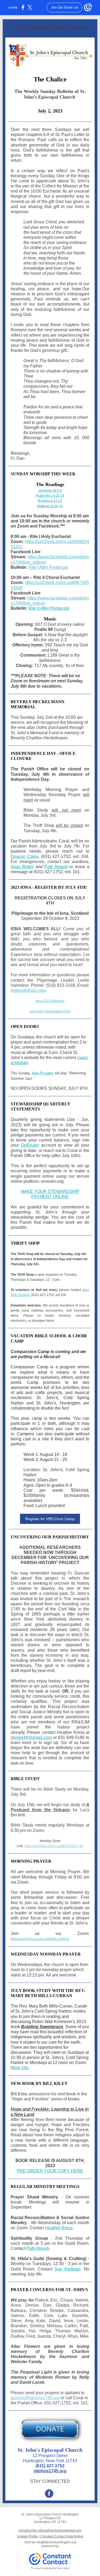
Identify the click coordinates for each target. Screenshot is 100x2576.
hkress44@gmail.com (31, 1737)
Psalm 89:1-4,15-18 (50, 496)
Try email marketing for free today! (50, 2568)
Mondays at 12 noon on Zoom (58, 2063)
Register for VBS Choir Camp (50, 1519)
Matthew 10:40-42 (50, 506)
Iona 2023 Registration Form (50, 1011)
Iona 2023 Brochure (50, 1001)
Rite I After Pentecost (48, 567)
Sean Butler (22, 867)
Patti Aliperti (56, 867)
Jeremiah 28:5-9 (50, 491)
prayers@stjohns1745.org (35, 2398)
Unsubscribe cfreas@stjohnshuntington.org (50, 2530)
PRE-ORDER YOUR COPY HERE (50, 2171)
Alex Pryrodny (43, 1073)
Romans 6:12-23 (50, 501)
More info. (20, 2068)
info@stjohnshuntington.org (56, 2542)
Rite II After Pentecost (49, 608)
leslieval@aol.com (28, 990)
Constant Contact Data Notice (62, 2536)
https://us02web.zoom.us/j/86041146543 (40, 1939)
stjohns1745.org (50, 2471)
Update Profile (27, 2536)
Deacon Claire (25, 856)
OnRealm (30, 1145)
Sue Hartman (67, 2269)
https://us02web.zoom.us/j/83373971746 (54, 1846)
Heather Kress (59, 2228)
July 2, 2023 (50, 111)
